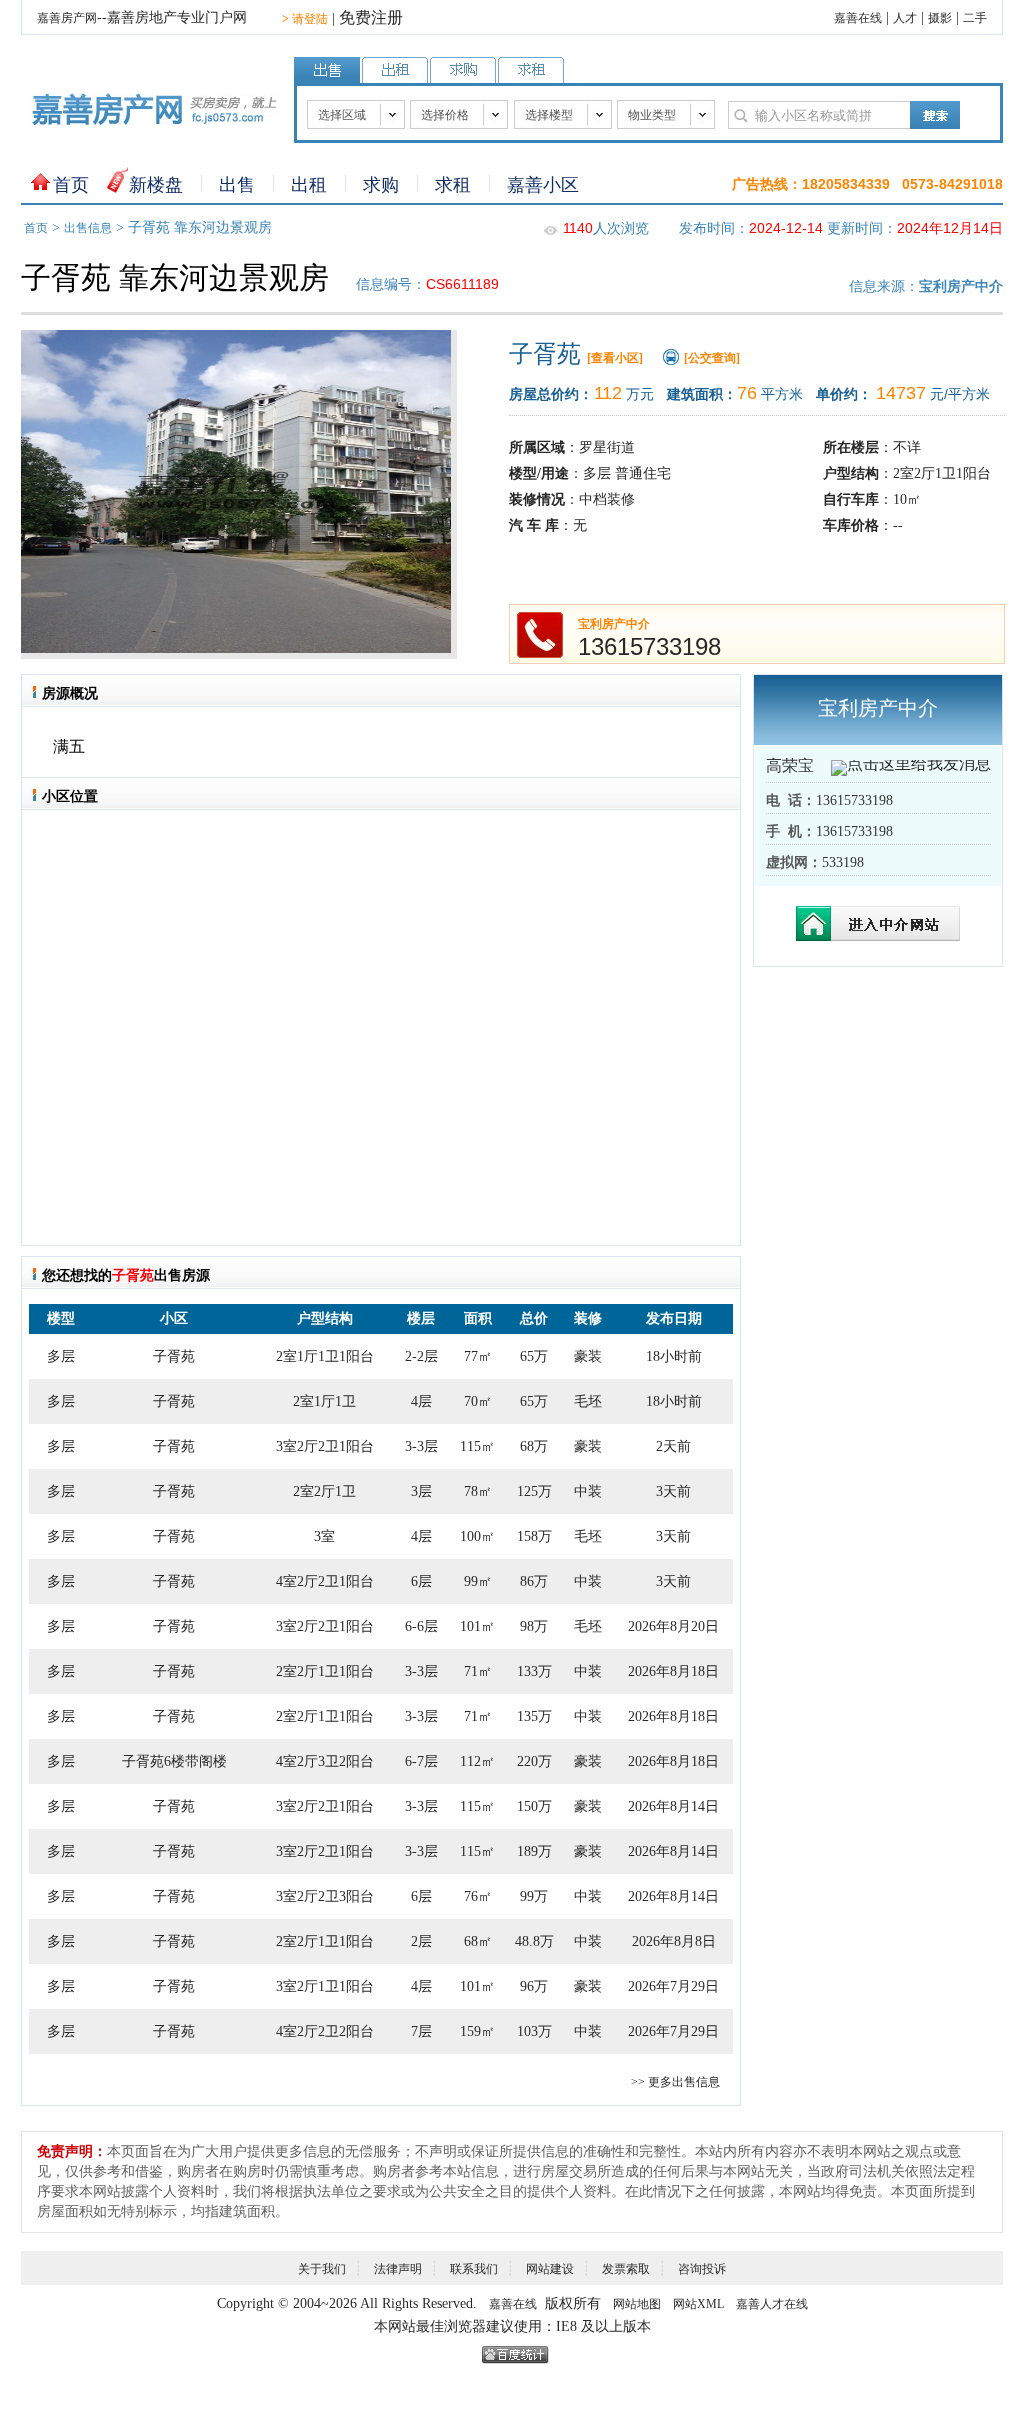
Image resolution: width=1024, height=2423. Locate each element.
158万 (534, 1536)
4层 (421, 1401)
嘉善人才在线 (772, 2304)
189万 (534, 1851)
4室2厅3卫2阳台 (325, 1761)
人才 (905, 18)
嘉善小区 (543, 185)
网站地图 (637, 2304)
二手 (975, 18)
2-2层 (421, 1356)
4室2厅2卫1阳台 (325, 1581)
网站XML (698, 2304)
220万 (534, 1761)
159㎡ (477, 2031)
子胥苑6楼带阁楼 (174, 1761)
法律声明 (398, 2269)
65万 (534, 1356)
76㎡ (478, 1896)
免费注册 (371, 17)
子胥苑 (174, 1356)
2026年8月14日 (673, 1806)
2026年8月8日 (674, 1941)
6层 (421, 1581)
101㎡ (477, 1626)
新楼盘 (156, 185)
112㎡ (477, 1761)
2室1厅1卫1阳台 (325, 1356)
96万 (534, 1986)
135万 (534, 1716)
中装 (588, 1491)
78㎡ (478, 1491)
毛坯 (588, 1401)
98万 (534, 1626)
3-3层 (421, 1446)
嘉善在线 (858, 18)
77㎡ (478, 1356)
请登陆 (305, 19)
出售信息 (88, 228)
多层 (61, 1356)
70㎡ (478, 1401)
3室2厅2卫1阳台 (325, 1446)
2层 (421, 1941)
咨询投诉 (702, 2269)
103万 (534, 2031)
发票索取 (626, 2269)
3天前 (673, 1491)
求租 (453, 185)
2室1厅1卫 (324, 1401)
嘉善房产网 (67, 18)
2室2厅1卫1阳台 (325, 1671)
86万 (534, 1581)
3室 (324, 1536)
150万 (534, 1806)
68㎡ (478, 1941)
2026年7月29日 (673, 1986)
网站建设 (550, 2269)
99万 (534, 1896)
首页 (71, 185)
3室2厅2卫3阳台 (325, 1896)
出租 (309, 185)
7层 (421, 2031)
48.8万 (534, 1941)
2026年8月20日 (673, 1626)
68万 (534, 1446)
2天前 (673, 1446)
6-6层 (421, 1626)
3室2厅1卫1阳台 (325, 1986)
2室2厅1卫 (324, 1491)
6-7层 (421, 1761)
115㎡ (477, 1446)
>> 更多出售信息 (675, 2082)
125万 (534, 1491)
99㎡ (478, 1581)
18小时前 (674, 1356)
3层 (421, 1491)
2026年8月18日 (673, 1671)
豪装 (588, 1356)
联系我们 (474, 2269)
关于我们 (322, 2269)
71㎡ (478, 1671)
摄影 (940, 18)
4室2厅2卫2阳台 (325, 2031)
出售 (237, 185)
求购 (381, 185)
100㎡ (477, 1536)
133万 (534, 1671)
